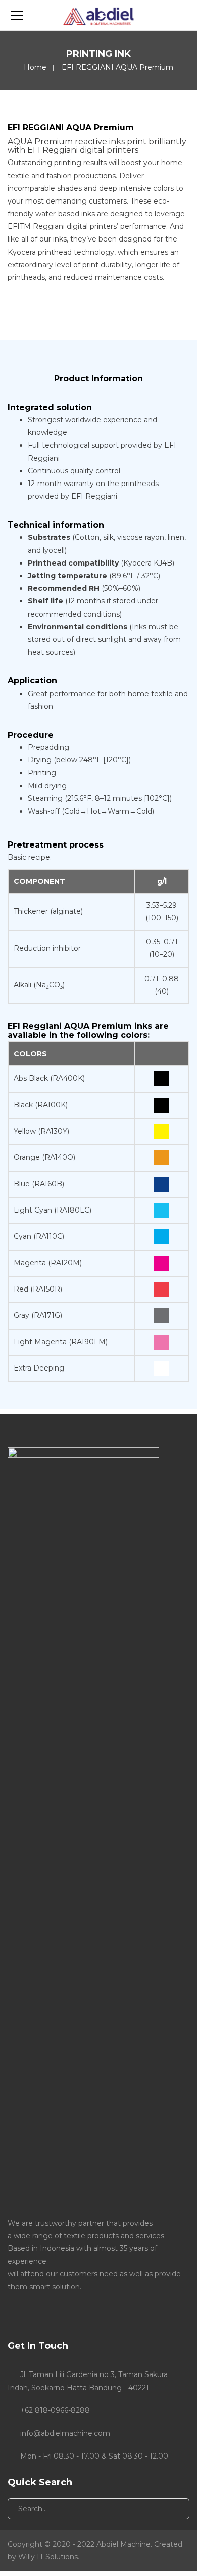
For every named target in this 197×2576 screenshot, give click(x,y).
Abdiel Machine (124, 2544)
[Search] (174, 2509)
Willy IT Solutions (48, 2557)
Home (35, 67)
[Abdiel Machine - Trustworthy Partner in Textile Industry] (98, 15)
